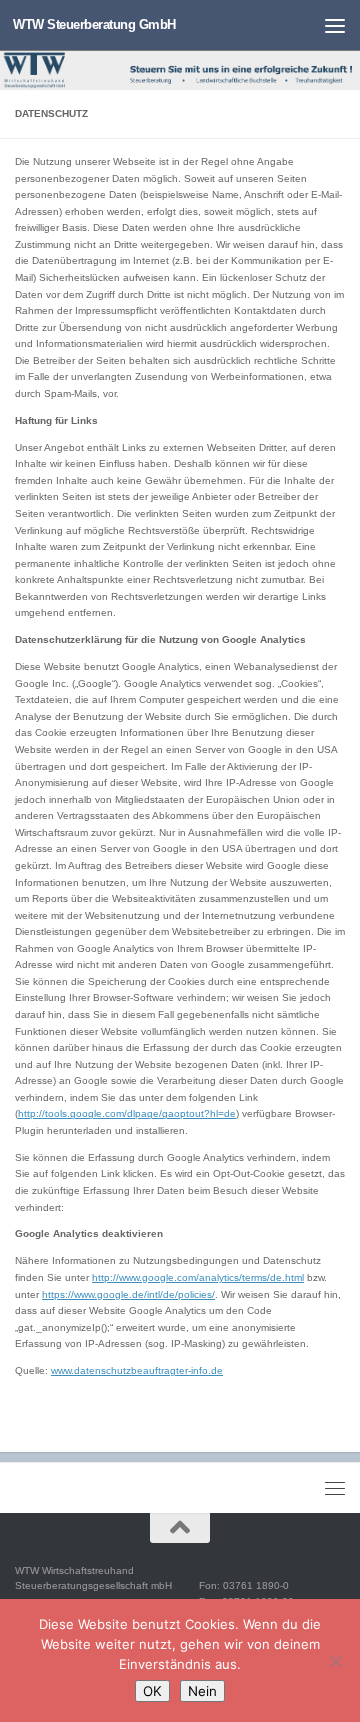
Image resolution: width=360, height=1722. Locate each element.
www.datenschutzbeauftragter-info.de (137, 1370)
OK (152, 1691)
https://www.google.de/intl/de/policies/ (128, 1294)
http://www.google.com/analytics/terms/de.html (198, 1277)
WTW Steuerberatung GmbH (94, 24)
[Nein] (335, 1661)
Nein (202, 1691)
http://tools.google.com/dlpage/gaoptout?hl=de (127, 1113)
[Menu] (335, 25)
